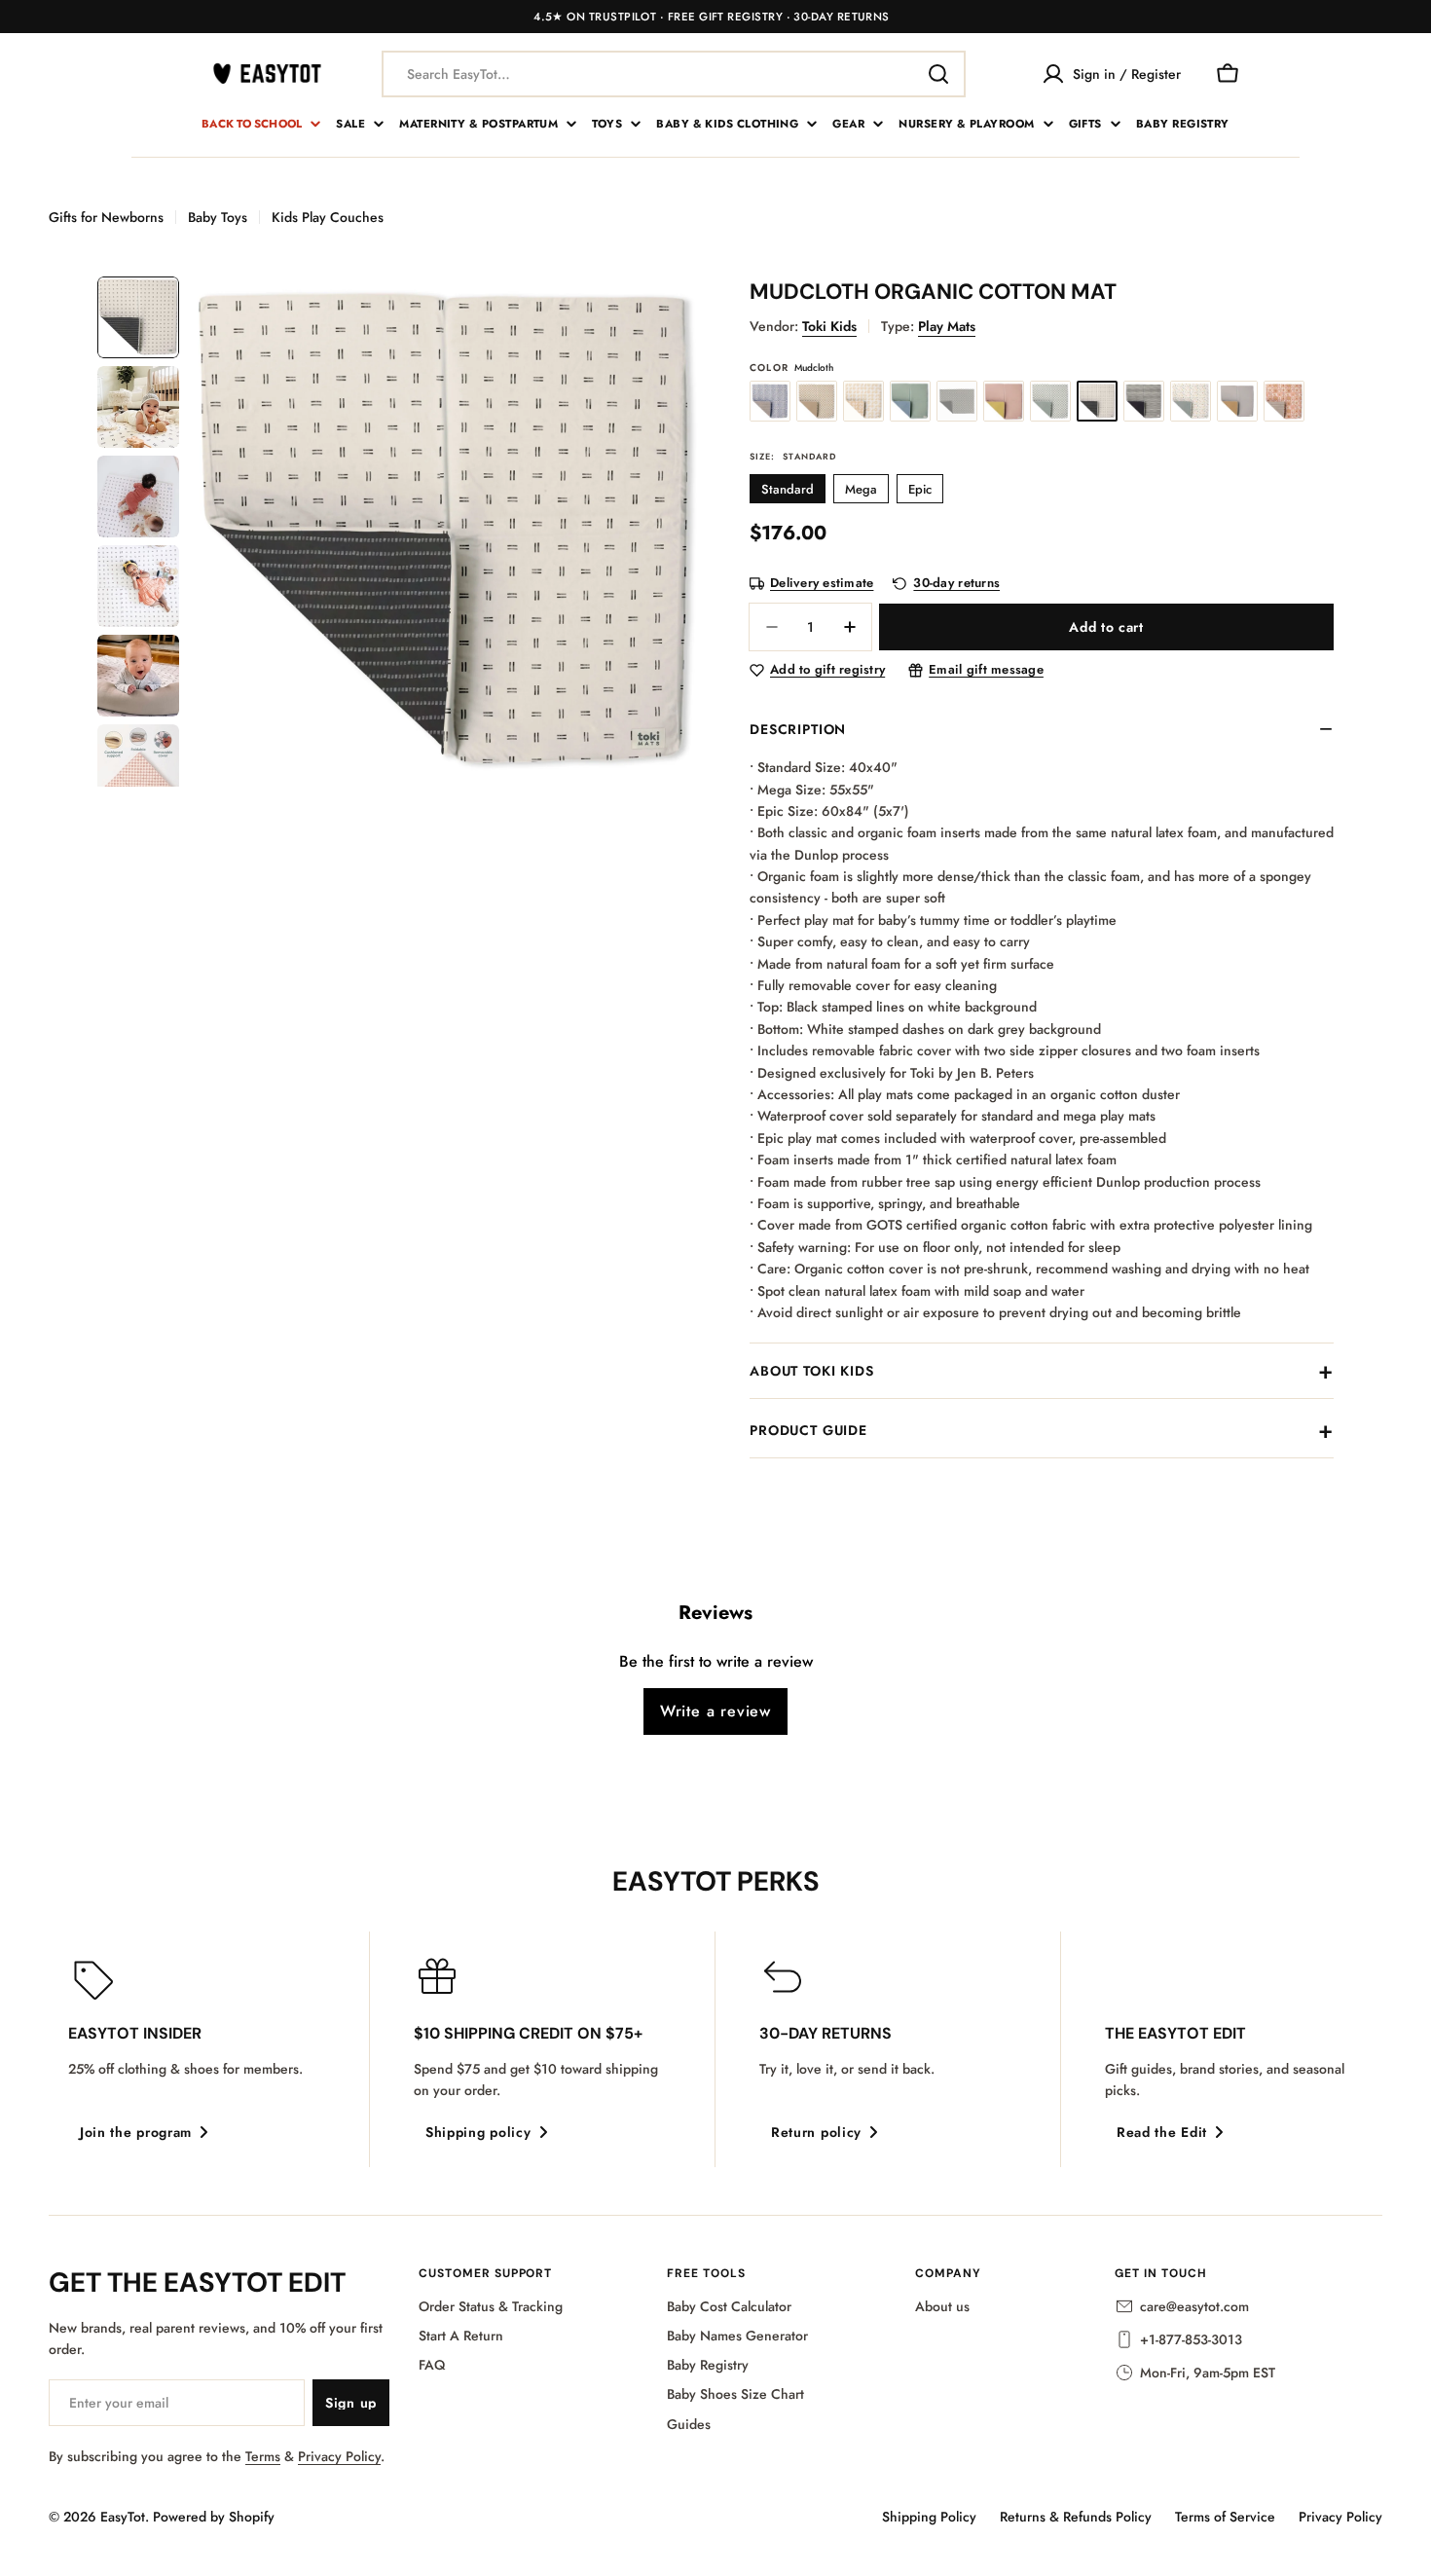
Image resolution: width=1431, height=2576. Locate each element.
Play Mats (947, 326)
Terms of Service (1225, 2517)
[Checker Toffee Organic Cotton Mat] (817, 401)
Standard (788, 489)
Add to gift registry (827, 670)
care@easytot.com (1194, 2306)
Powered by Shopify (214, 2517)
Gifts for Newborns (106, 217)
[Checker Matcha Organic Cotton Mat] (1050, 401)
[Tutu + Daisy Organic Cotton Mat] (1004, 401)
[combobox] (674, 74)
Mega (861, 489)
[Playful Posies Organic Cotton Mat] (1191, 401)
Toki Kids (829, 326)
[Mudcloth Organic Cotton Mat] (1097, 401)
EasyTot (123, 2517)
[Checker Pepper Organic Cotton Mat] (957, 401)
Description (798, 729)
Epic (920, 489)
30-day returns (956, 584)
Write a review (715, 1711)
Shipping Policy (929, 2517)
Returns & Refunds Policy (1076, 2517)
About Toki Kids (812, 1371)
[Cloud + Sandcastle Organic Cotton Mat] (1237, 401)
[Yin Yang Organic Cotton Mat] (863, 401)
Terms (263, 2456)
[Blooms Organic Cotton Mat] (1284, 401)
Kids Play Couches (328, 217)
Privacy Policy (339, 2456)
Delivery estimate (822, 584)
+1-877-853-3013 (1191, 2339)
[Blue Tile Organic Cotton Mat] (770, 401)
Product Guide (808, 1430)
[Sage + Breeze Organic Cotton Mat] (910, 401)
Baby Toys (218, 217)
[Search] (938, 74)
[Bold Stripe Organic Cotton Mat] (1144, 401)
